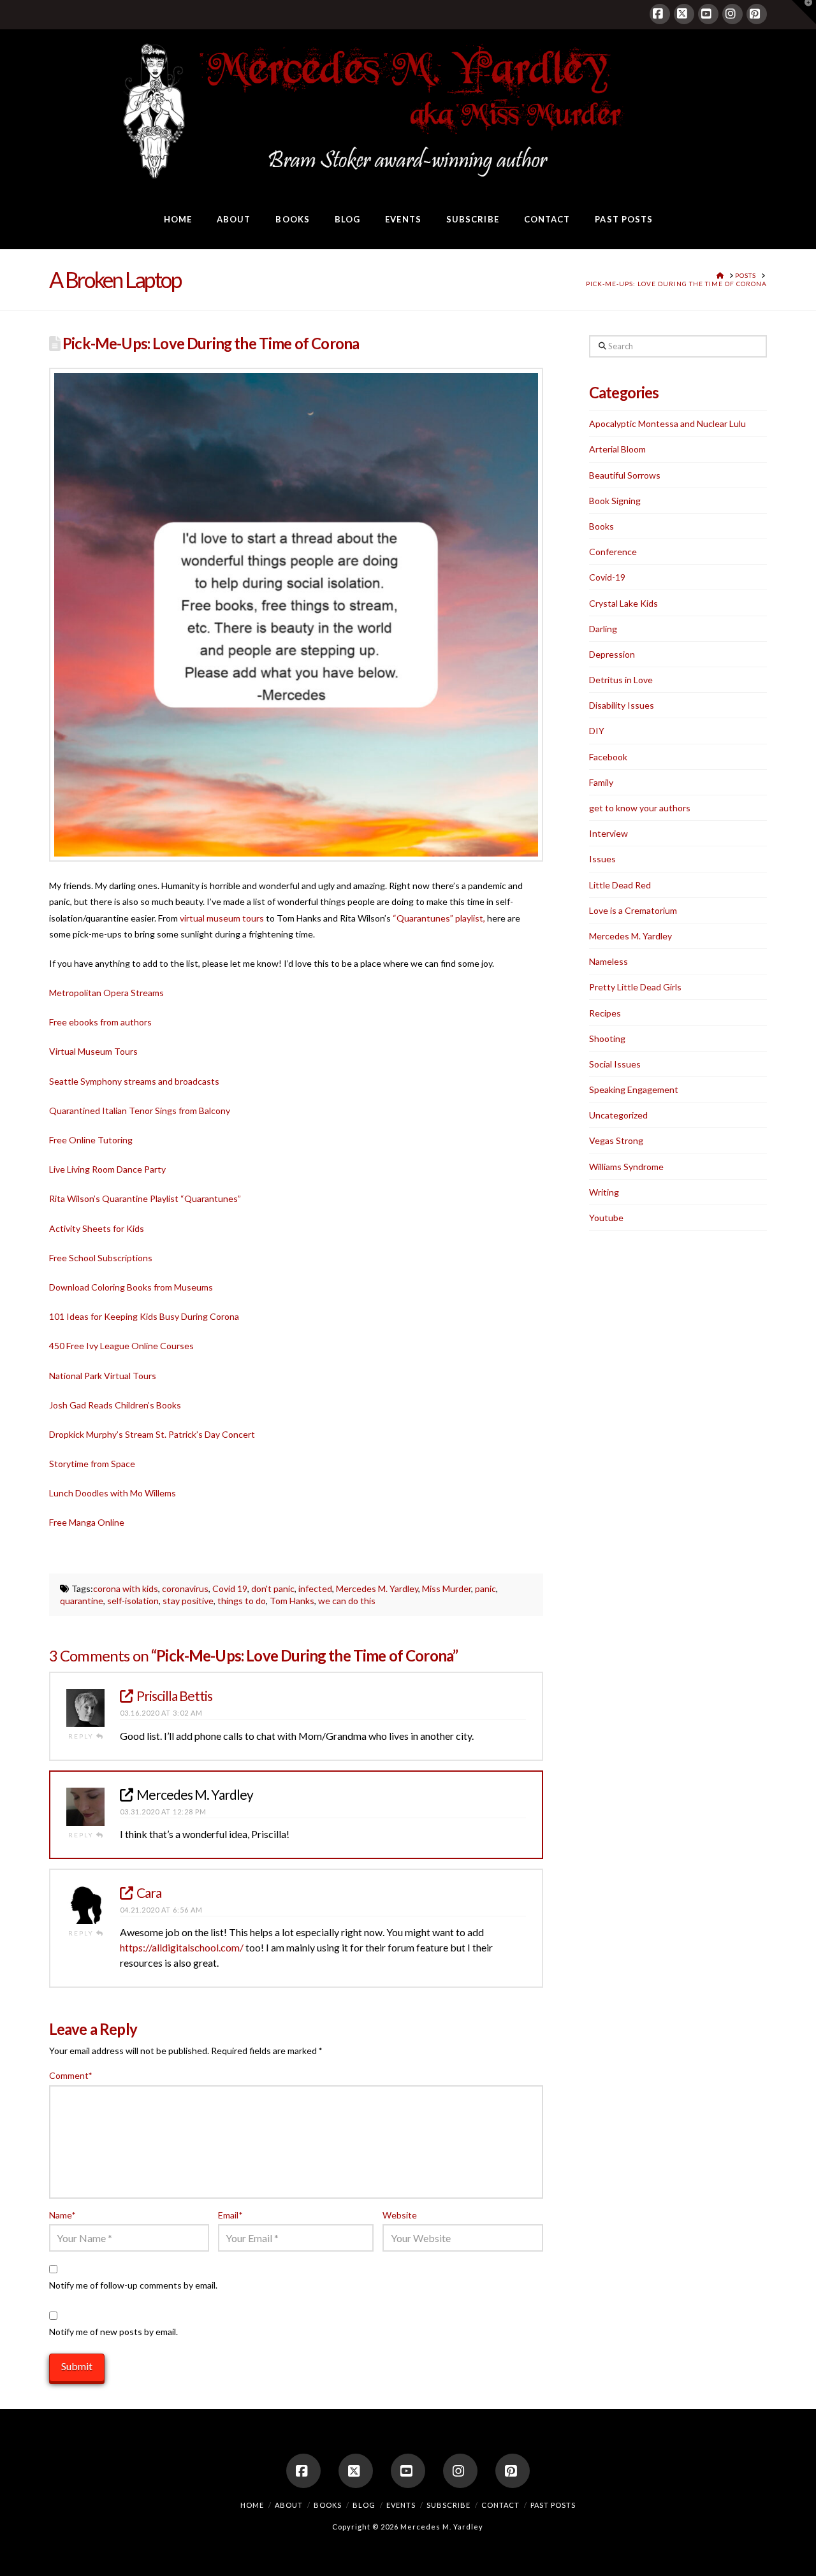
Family (601, 782)
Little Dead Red (620, 885)
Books (601, 526)
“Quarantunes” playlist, (439, 918)
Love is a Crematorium (633, 910)
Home (252, 2505)
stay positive (188, 1601)
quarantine (82, 1601)
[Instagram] (732, 14)
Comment (71, 2075)
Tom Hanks (292, 1601)
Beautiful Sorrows (625, 475)
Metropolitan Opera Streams (106, 993)
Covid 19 (230, 1588)
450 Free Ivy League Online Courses (121, 1346)
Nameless (608, 961)
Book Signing (615, 501)
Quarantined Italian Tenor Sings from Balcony (140, 1111)
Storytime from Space (92, 1464)
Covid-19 (607, 577)
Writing (604, 1192)
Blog (364, 2505)
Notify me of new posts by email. (113, 2332)
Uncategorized (618, 1115)
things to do (242, 1601)
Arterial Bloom (617, 449)
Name (62, 2215)
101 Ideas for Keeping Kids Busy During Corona (144, 1316)
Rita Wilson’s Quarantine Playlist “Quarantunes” (145, 1198)
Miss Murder (447, 1588)
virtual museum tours (222, 918)
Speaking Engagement (634, 1089)
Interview (608, 833)
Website (400, 2215)
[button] (804, 12)
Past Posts (553, 2505)
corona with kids (126, 1588)
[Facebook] (660, 14)
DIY (597, 731)
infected (315, 1588)
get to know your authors (640, 808)
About (289, 2505)
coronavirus (185, 1588)
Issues (602, 859)
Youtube (606, 1218)
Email (230, 2215)
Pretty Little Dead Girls (635, 987)
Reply (82, 1736)
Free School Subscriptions (101, 1258)
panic (485, 1588)
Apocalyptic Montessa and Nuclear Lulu (667, 423)
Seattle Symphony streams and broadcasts (134, 1081)
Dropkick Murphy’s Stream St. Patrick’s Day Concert (152, 1434)
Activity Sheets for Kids (97, 1228)
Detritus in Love (621, 680)
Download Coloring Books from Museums (131, 1287)
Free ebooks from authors (100, 1022)
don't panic (273, 1588)
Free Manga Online (87, 1522)
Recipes (605, 1013)
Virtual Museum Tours (93, 1051)
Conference (613, 552)
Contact (500, 2505)
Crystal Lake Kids (623, 603)
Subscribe (448, 2505)
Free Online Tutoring (91, 1140)
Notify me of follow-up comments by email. (133, 2285)
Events (401, 2505)
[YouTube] (708, 14)
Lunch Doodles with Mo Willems (113, 1493)
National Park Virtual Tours (103, 1376)
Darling (603, 629)
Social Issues (615, 1064)
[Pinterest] (757, 14)
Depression (612, 654)
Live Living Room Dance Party (107, 1169)
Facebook (608, 757)
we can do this (347, 1601)
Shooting (607, 1038)
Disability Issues (622, 705)
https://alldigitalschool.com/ (182, 1947)
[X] (684, 14)
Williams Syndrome (626, 1167)
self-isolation (133, 1601)
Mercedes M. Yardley (377, 1588)
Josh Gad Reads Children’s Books (115, 1405)
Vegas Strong (616, 1140)
